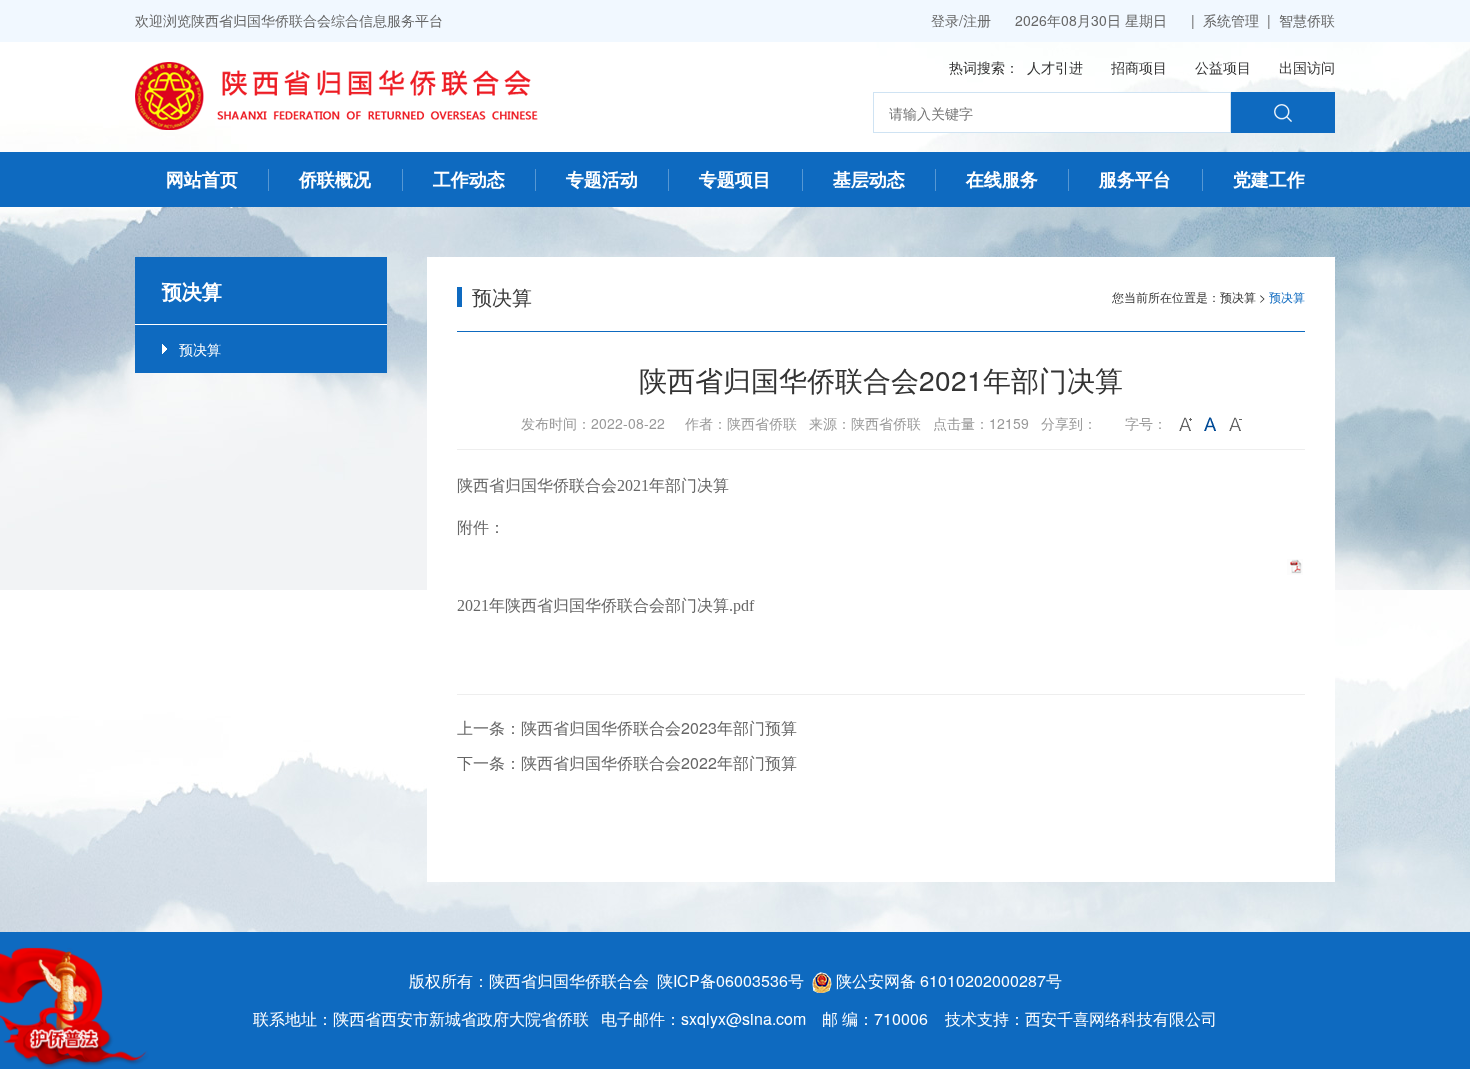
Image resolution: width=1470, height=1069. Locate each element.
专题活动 (602, 179)
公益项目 (1223, 67)
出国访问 (1307, 67)
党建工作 (1269, 179)
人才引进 (1055, 67)
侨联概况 (335, 179)
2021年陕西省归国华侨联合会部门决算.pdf (605, 605)
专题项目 (735, 179)
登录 (945, 20)
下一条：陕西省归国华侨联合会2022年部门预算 (627, 762)
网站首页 (202, 179)
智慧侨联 (1307, 20)
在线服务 (1002, 179)
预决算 (200, 349)
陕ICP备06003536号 (730, 980)
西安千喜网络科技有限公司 (1121, 1018)
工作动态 (469, 179)
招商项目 (1139, 67)
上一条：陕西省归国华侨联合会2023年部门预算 (627, 727)
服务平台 (1135, 179)
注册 (977, 20)
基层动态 (869, 179)
